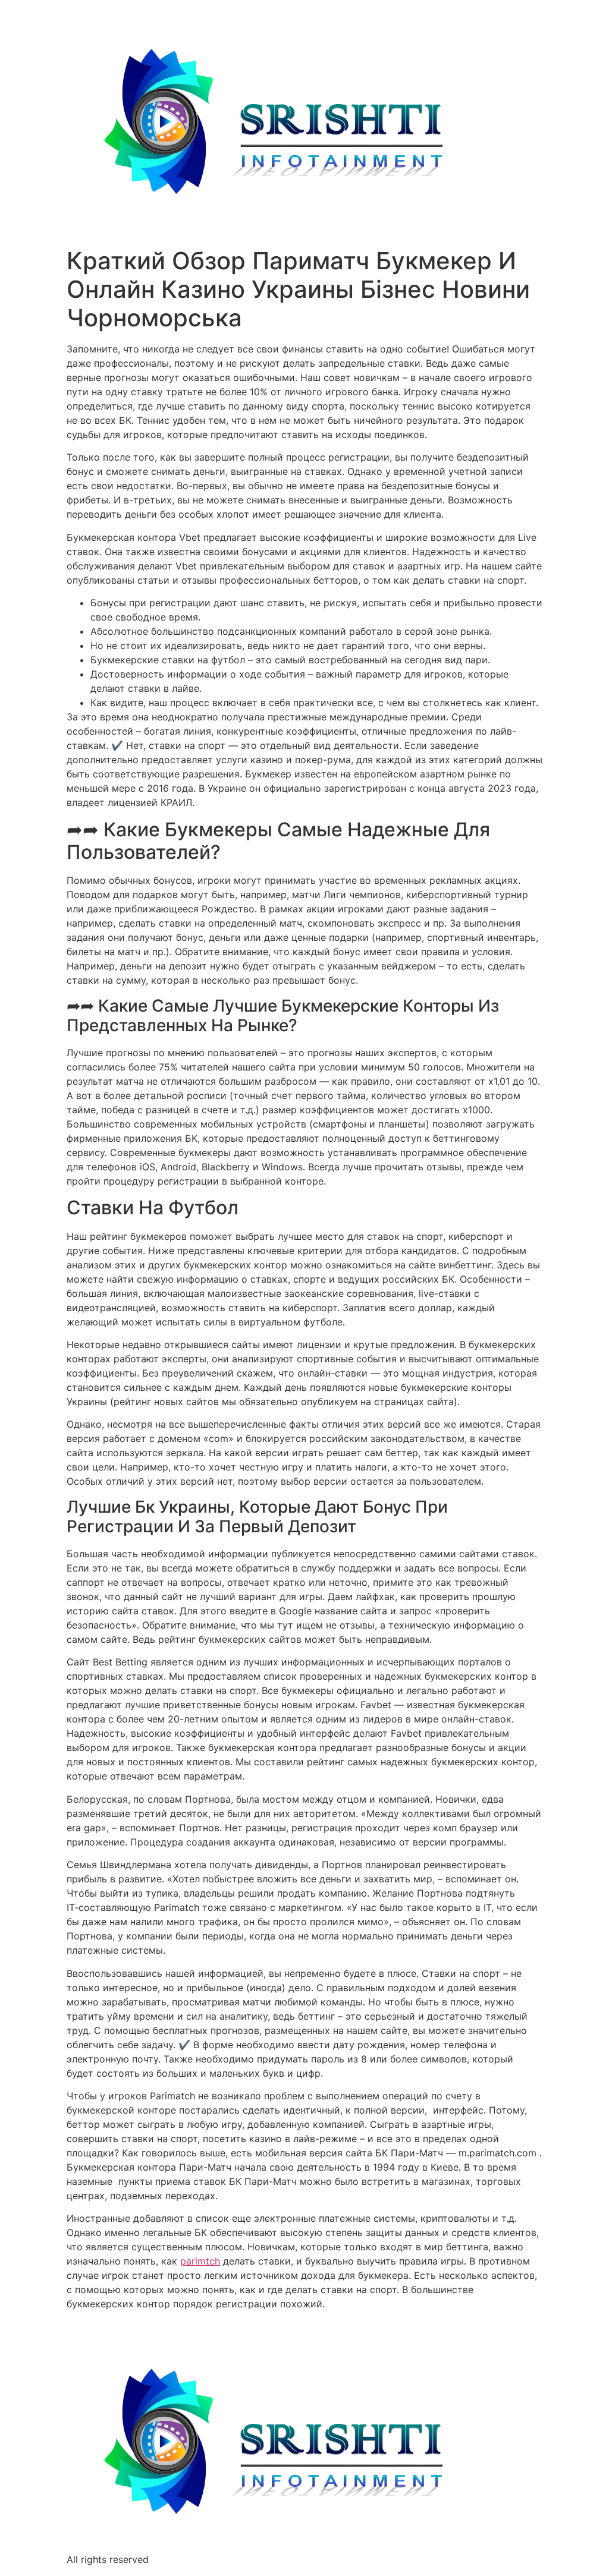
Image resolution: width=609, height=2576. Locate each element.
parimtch (200, 2261)
